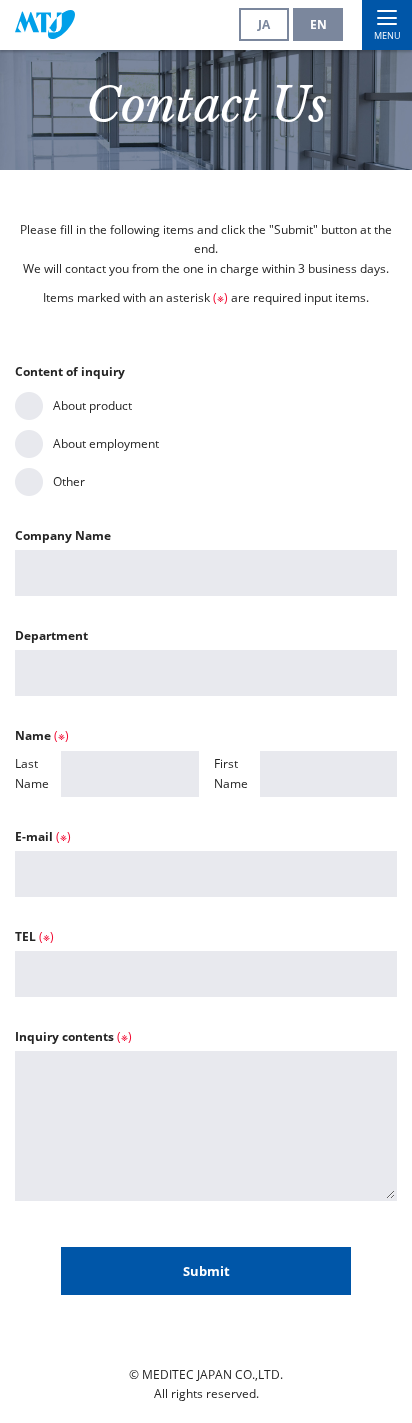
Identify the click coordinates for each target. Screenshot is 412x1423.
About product (92, 405)
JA (264, 24)
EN (318, 24)
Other (69, 481)
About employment (106, 443)
